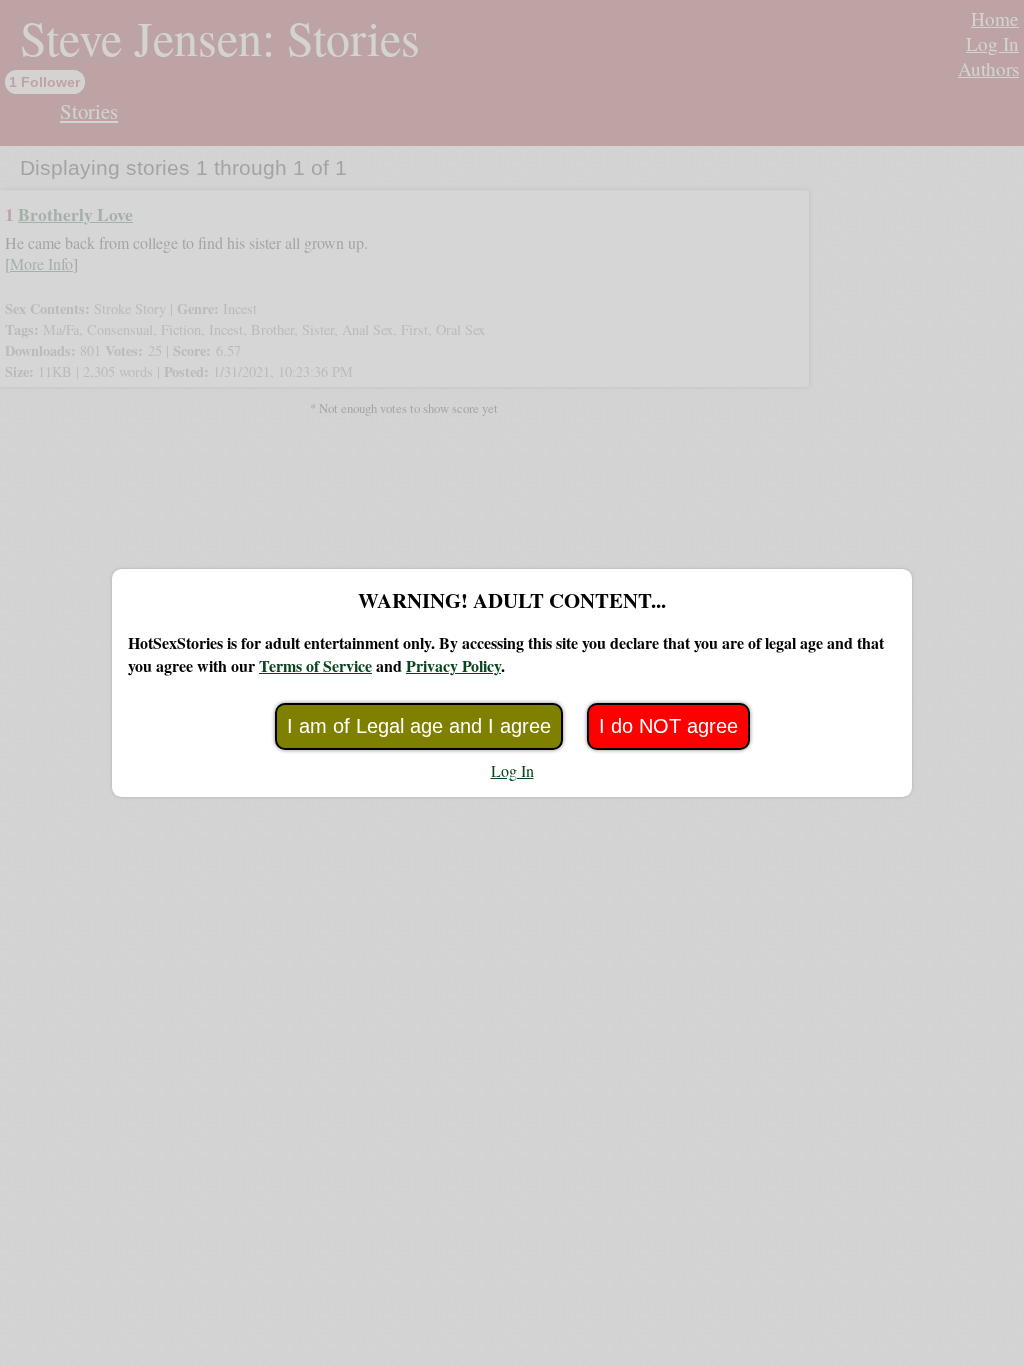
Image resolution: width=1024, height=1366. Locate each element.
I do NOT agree (668, 726)
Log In (512, 770)
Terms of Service (315, 665)
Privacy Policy (453, 665)
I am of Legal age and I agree (419, 726)
